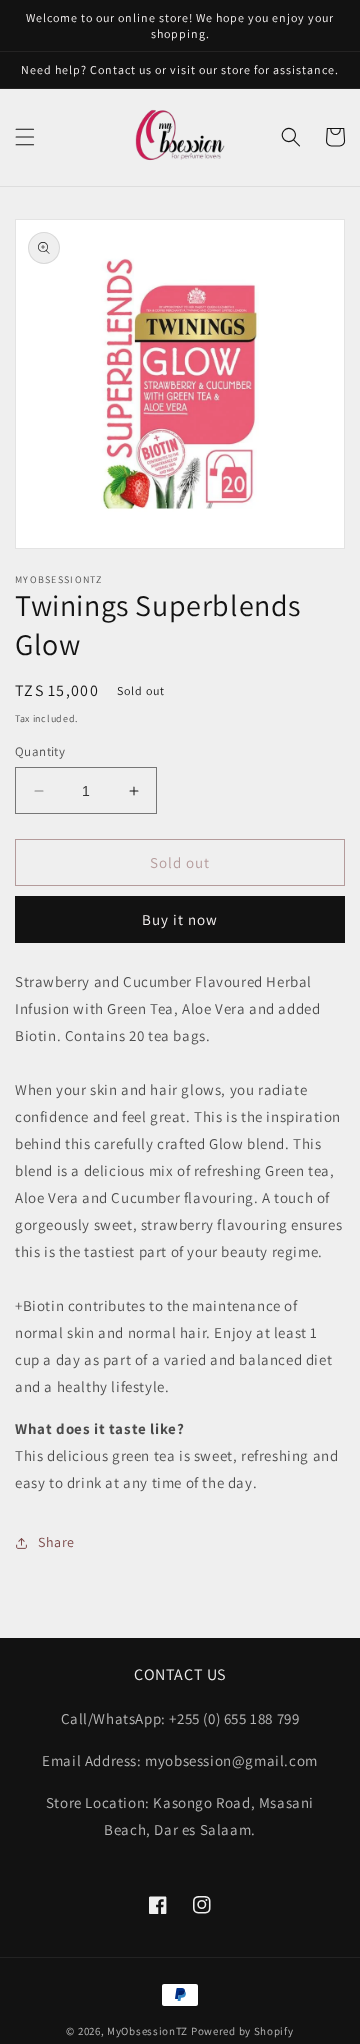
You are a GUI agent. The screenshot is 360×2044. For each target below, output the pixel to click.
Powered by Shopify (242, 2031)
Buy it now (180, 919)
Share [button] (56, 1542)
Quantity (40, 751)
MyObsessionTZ (147, 2031)
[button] (25, 137)
